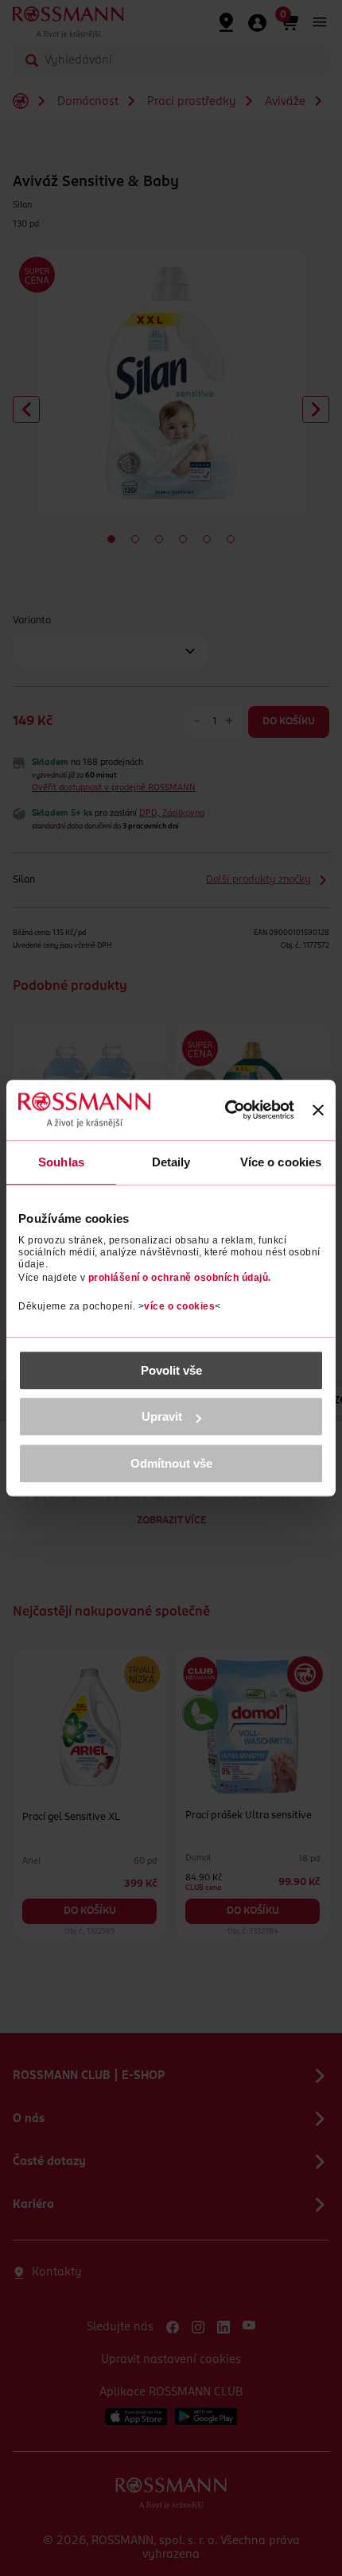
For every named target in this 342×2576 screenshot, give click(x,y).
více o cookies (179, 1306)
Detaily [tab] (171, 1162)
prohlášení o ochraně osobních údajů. (180, 1278)
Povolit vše (171, 1370)
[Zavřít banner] (318, 1110)
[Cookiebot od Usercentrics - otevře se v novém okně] (225, 1111)
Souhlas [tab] (61, 1162)
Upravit (162, 1416)
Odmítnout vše (171, 1463)
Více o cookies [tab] (281, 1162)
